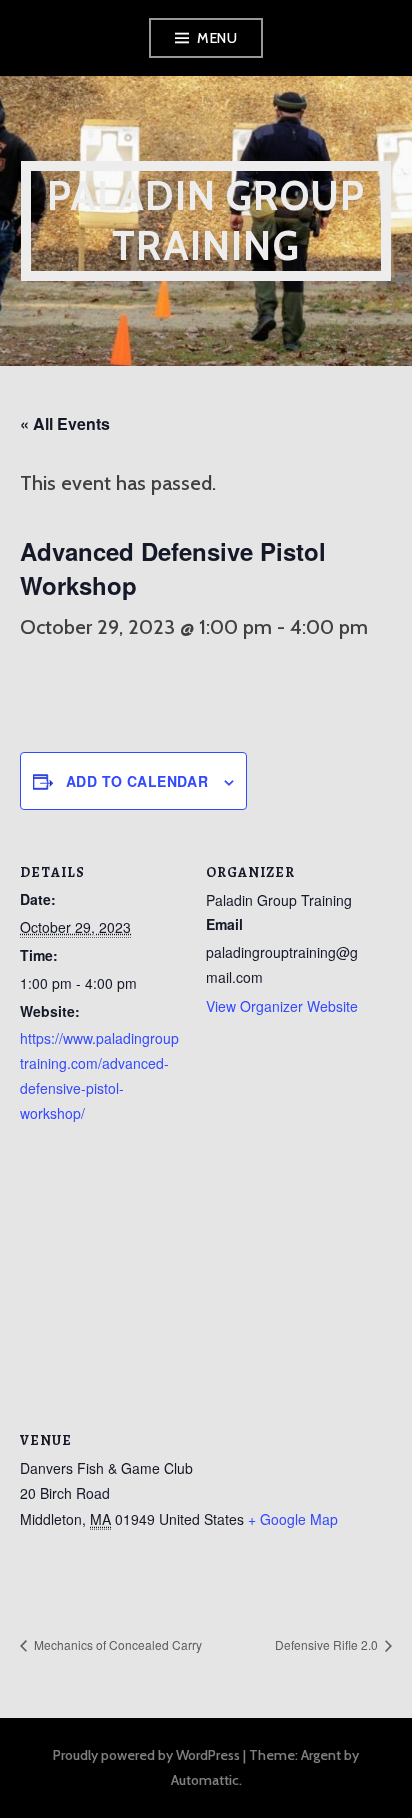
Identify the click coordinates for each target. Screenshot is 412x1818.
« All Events (65, 423)
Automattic (205, 1780)
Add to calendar (137, 781)
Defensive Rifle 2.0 (328, 1644)
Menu (217, 38)
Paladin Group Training (206, 220)
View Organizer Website (282, 1006)
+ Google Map (293, 1519)
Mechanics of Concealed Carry (116, 1644)
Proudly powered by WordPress (146, 1755)
